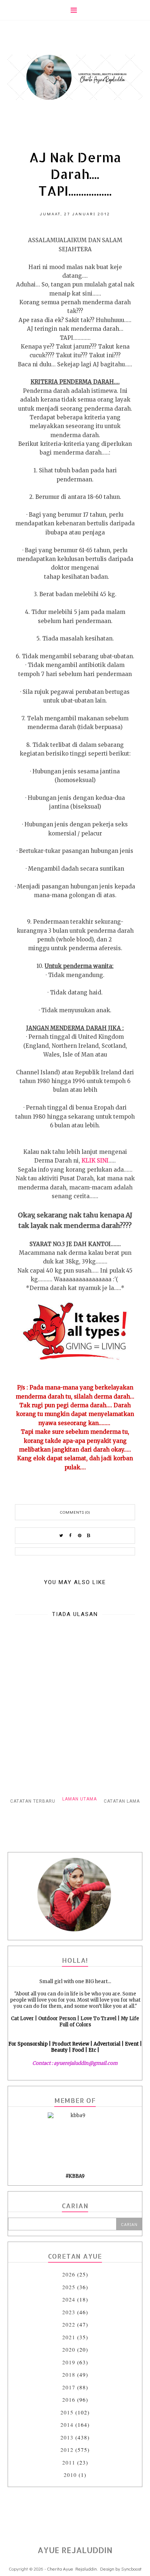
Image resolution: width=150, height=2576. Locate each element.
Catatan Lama (122, 1801)
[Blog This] (89, 1536)
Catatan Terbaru (33, 1801)
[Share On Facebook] (71, 1536)
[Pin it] (80, 1536)
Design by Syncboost (121, 2569)
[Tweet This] (62, 1536)
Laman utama (80, 1799)
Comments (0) (75, 1512)
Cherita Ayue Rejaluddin (72, 2569)
